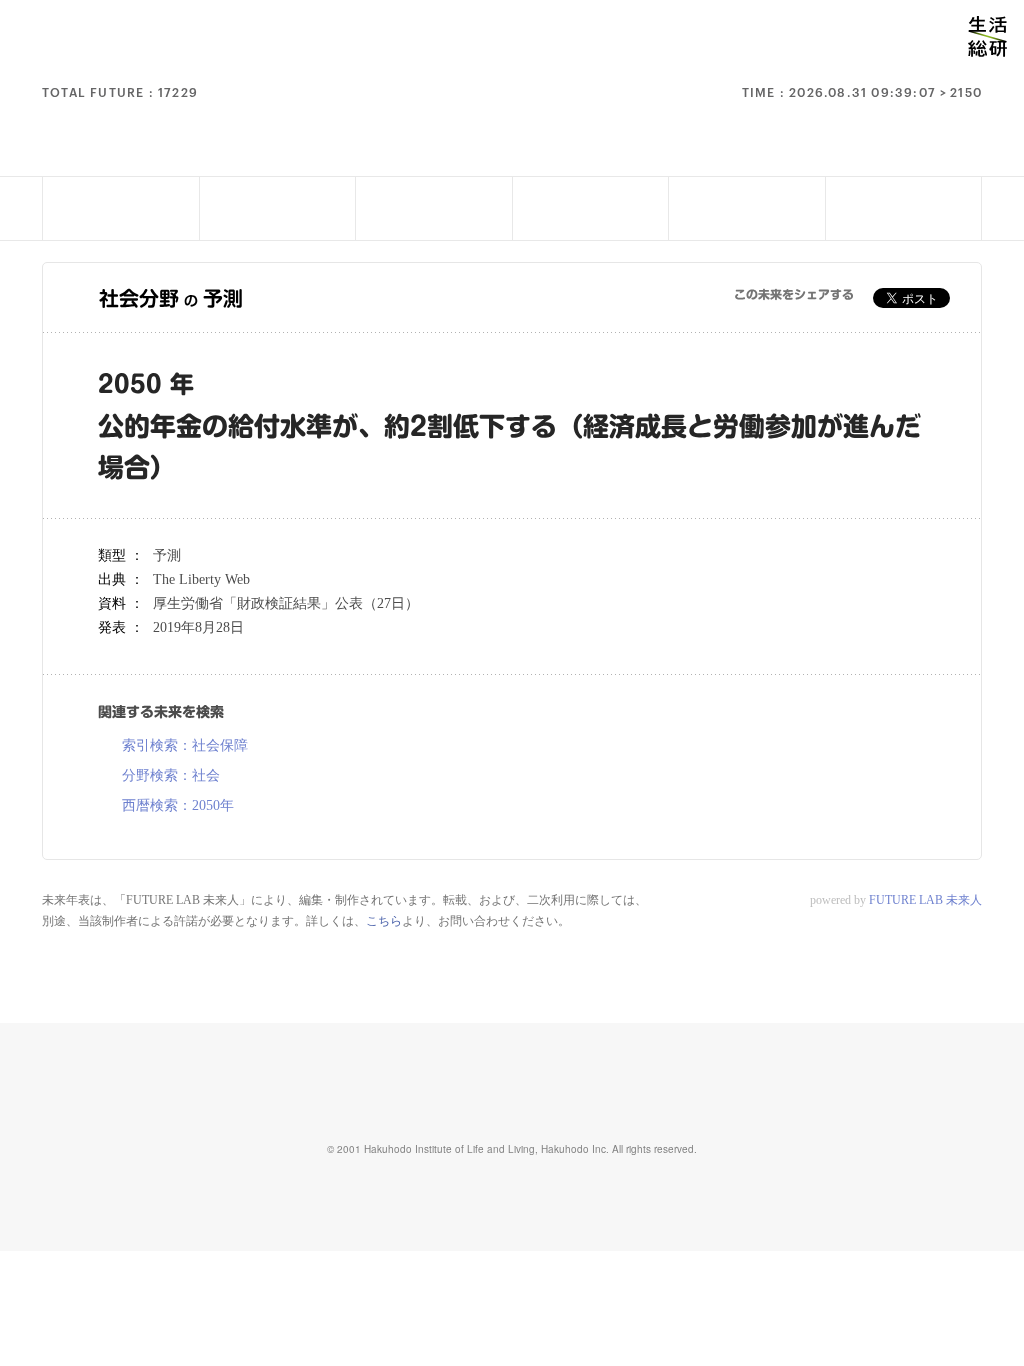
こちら (384, 921)
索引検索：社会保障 (185, 746)
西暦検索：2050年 (178, 806)
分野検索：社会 (171, 776)
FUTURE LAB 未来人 (925, 900)
